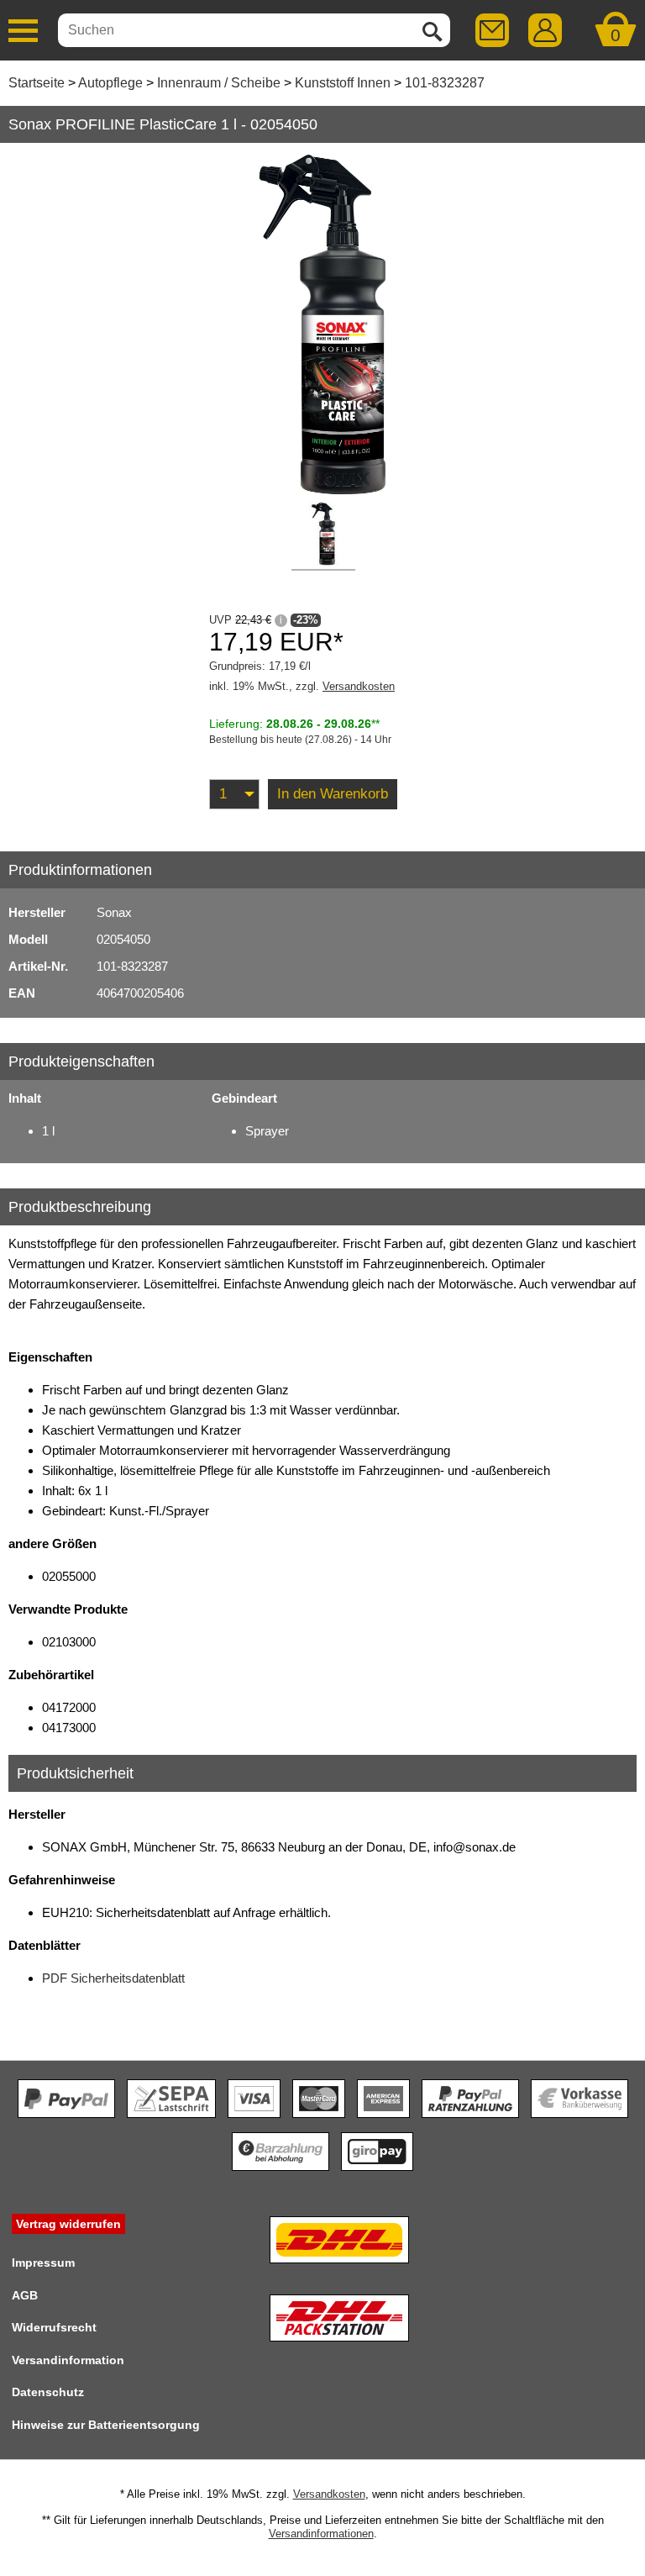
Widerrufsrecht (54, 2327)
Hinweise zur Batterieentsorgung (106, 2425)
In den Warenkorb (333, 794)
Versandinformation (68, 2360)
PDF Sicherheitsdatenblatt (113, 1978)
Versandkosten (359, 686)
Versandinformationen (321, 2534)
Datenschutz (48, 2392)
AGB (25, 2295)
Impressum (43, 2263)
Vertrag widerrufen (68, 2224)
